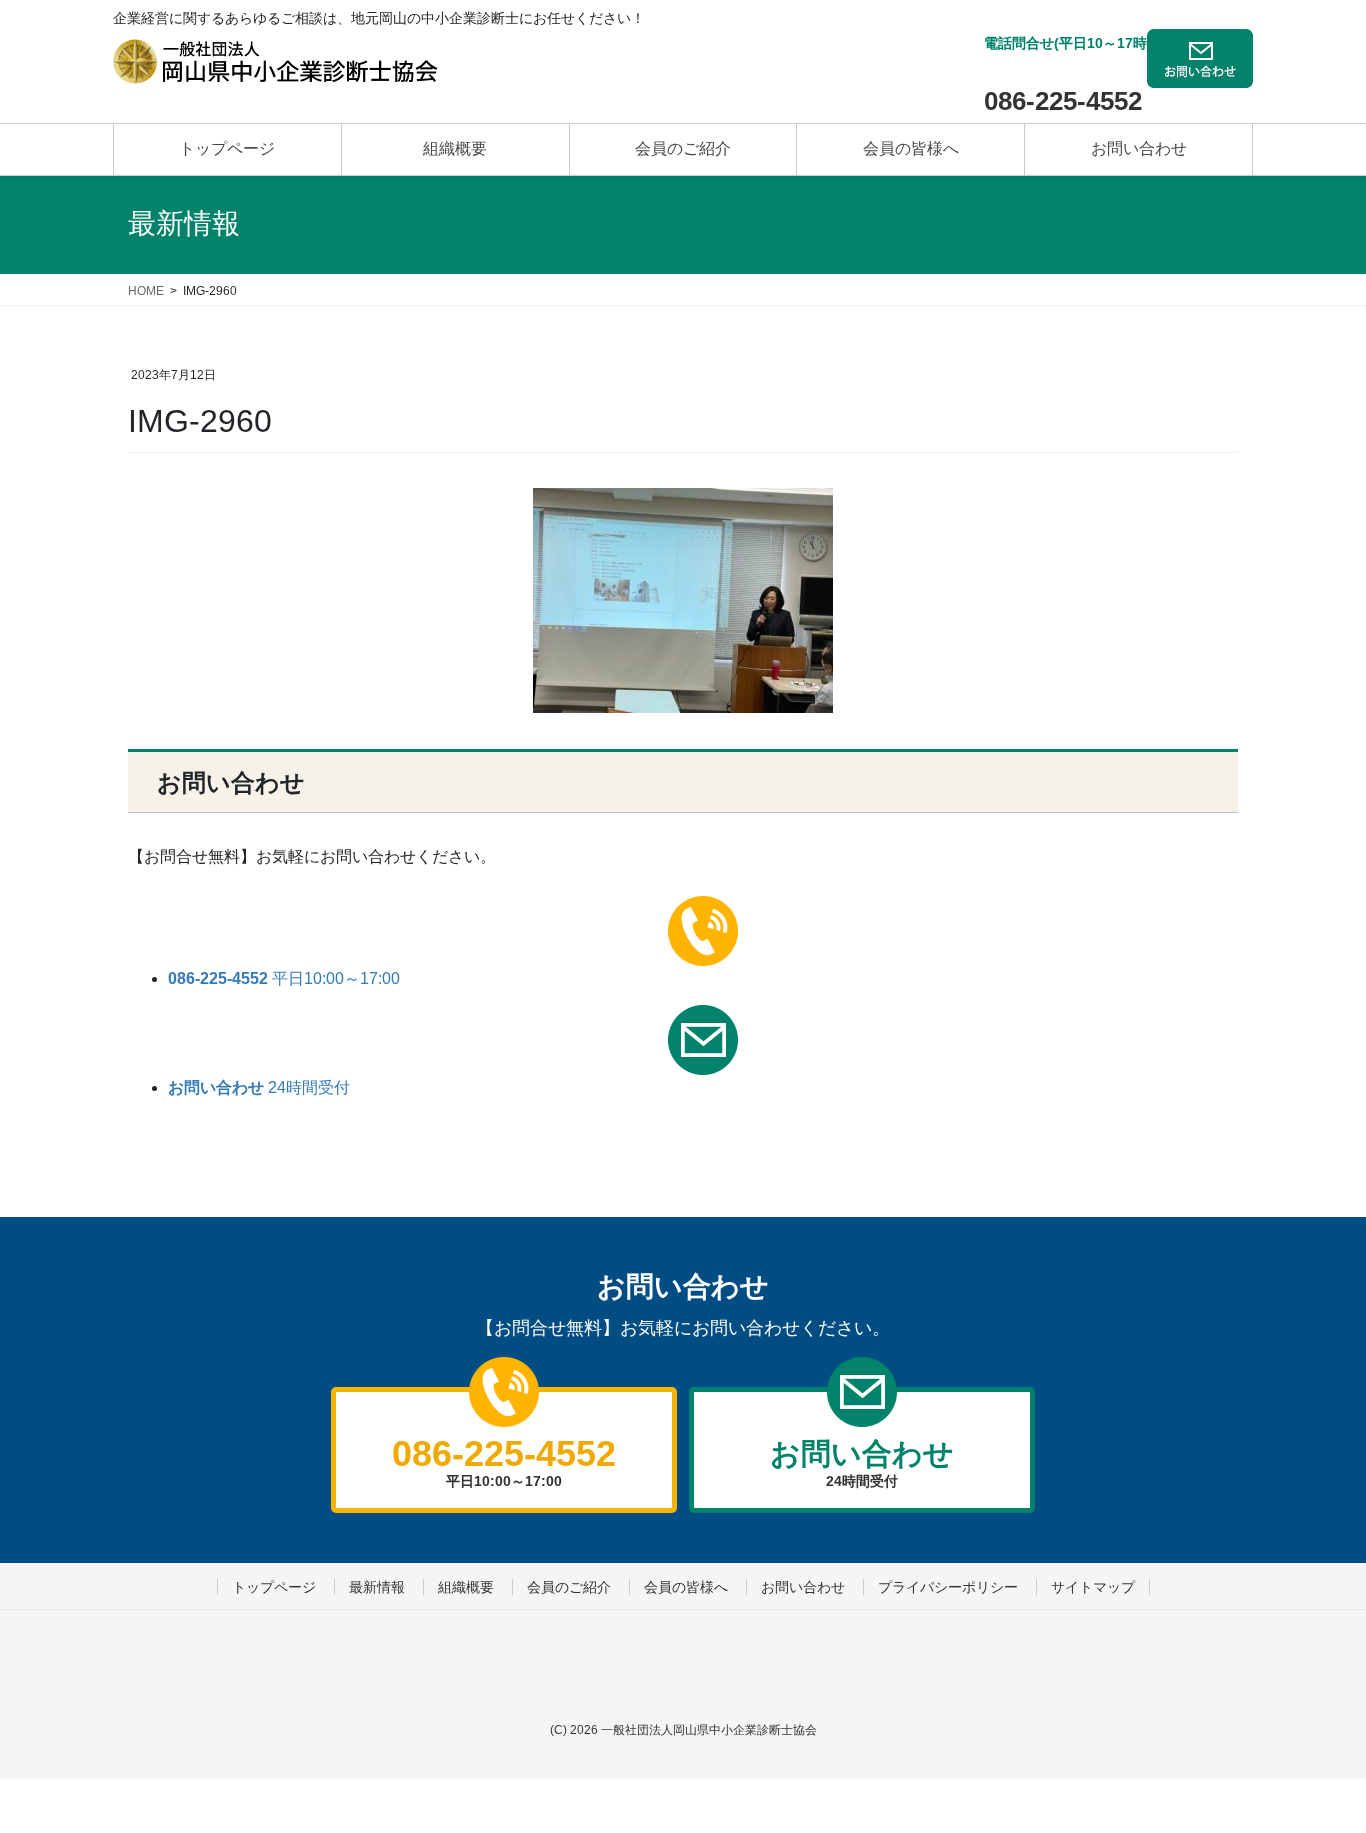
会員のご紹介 (569, 1587)
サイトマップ (1093, 1587)
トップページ (274, 1587)
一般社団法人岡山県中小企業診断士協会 (709, 1730)
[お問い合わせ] (1200, 72)
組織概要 (466, 1587)
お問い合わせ (803, 1587)
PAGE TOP (1301, 1741)
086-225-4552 (1063, 101)
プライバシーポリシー (948, 1587)
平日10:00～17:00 (284, 978)
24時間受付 (259, 1087)
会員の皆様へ (686, 1587)
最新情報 (377, 1587)
